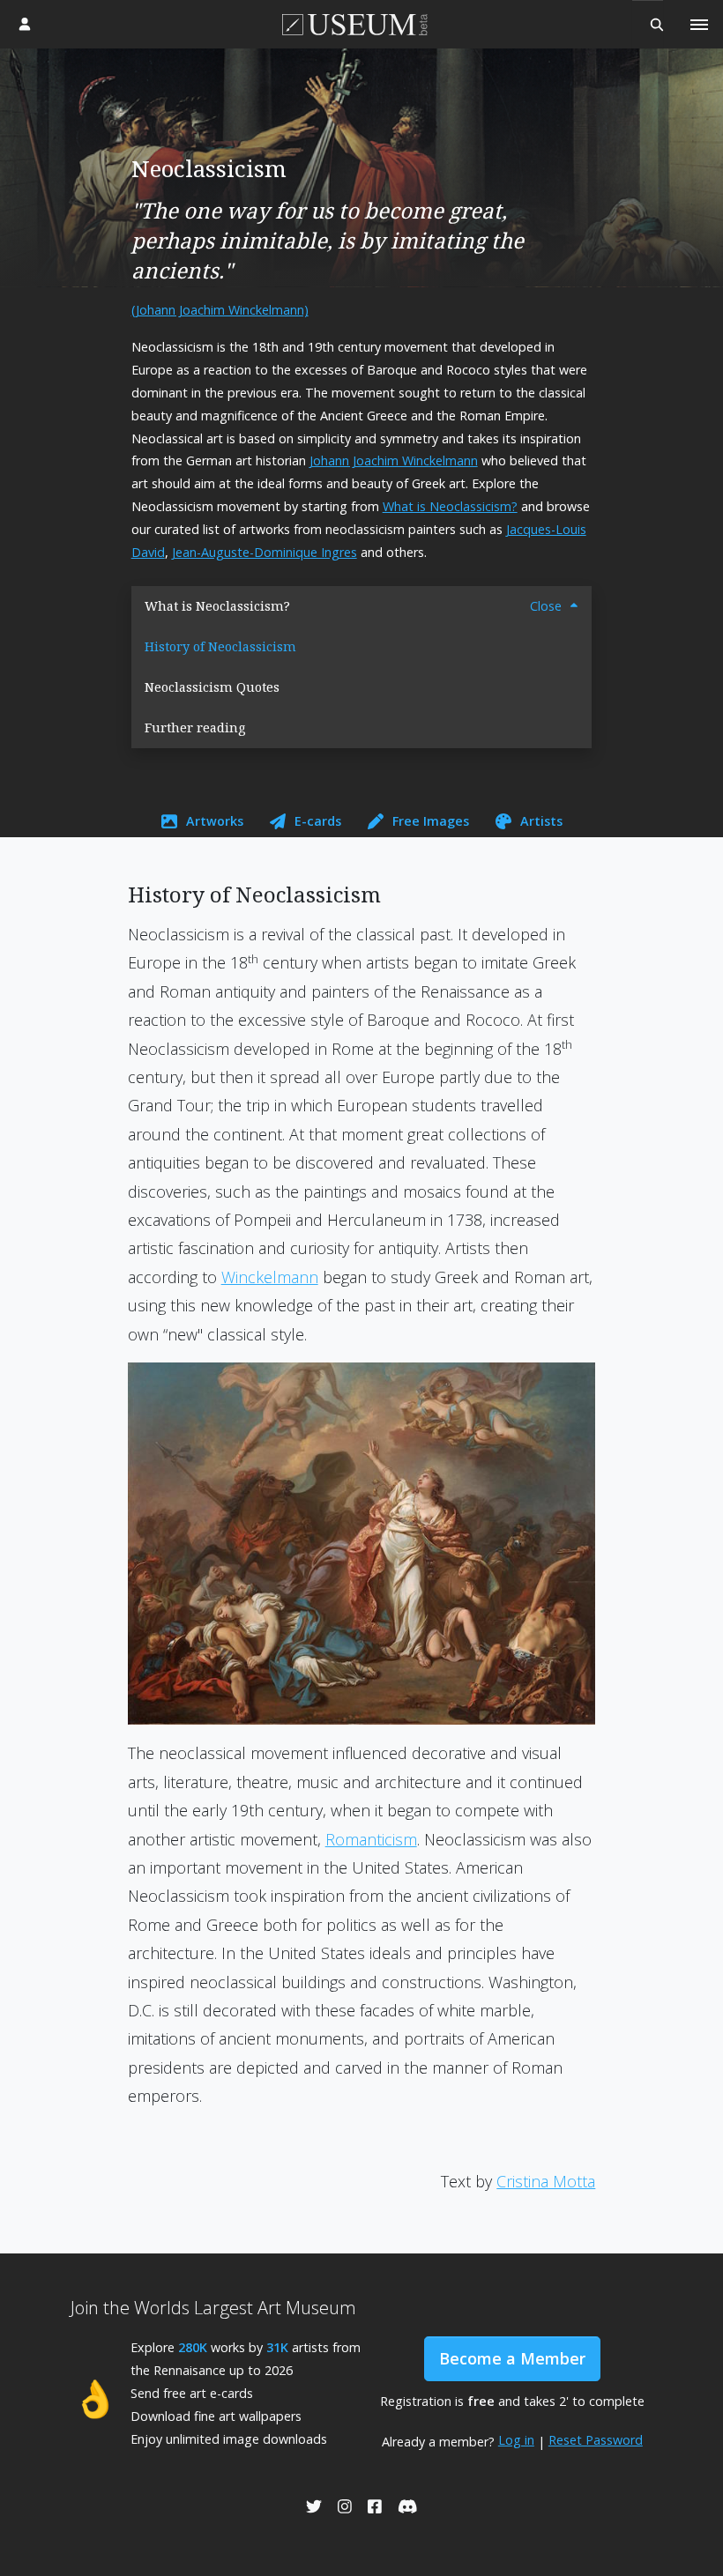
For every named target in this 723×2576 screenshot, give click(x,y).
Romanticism (371, 1839)
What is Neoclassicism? (450, 506)
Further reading (195, 728)
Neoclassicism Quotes (212, 687)
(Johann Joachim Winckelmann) (220, 310)
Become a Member (512, 2358)
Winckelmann (270, 1277)
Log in (516, 2440)
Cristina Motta (546, 2181)
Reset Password (596, 2440)
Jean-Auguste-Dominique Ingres (265, 552)
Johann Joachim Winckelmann (394, 460)
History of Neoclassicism (220, 646)
